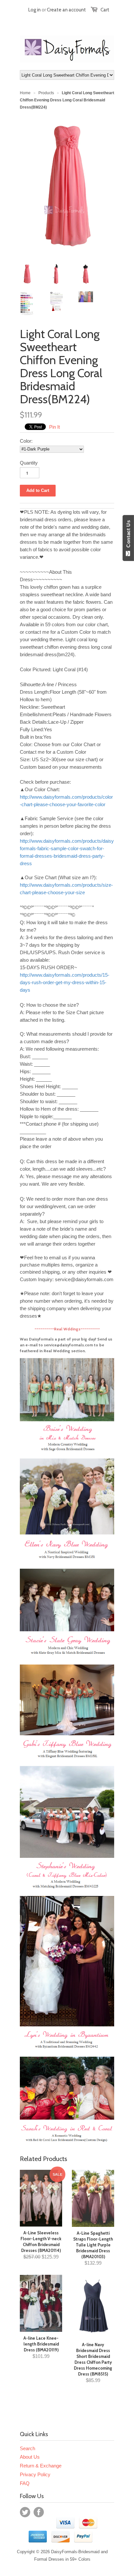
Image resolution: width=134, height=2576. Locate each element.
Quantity (29, 463)
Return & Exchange (41, 2466)
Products (46, 93)
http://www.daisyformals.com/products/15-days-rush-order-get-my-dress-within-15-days (65, 982)
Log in (34, 10)
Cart (105, 10)
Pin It (54, 427)
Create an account (66, 10)
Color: (26, 441)
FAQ (25, 2483)
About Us (30, 2457)
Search (27, 2448)
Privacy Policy (35, 2474)
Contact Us (128, 535)
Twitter (25, 2512)
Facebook (39, 2512)
